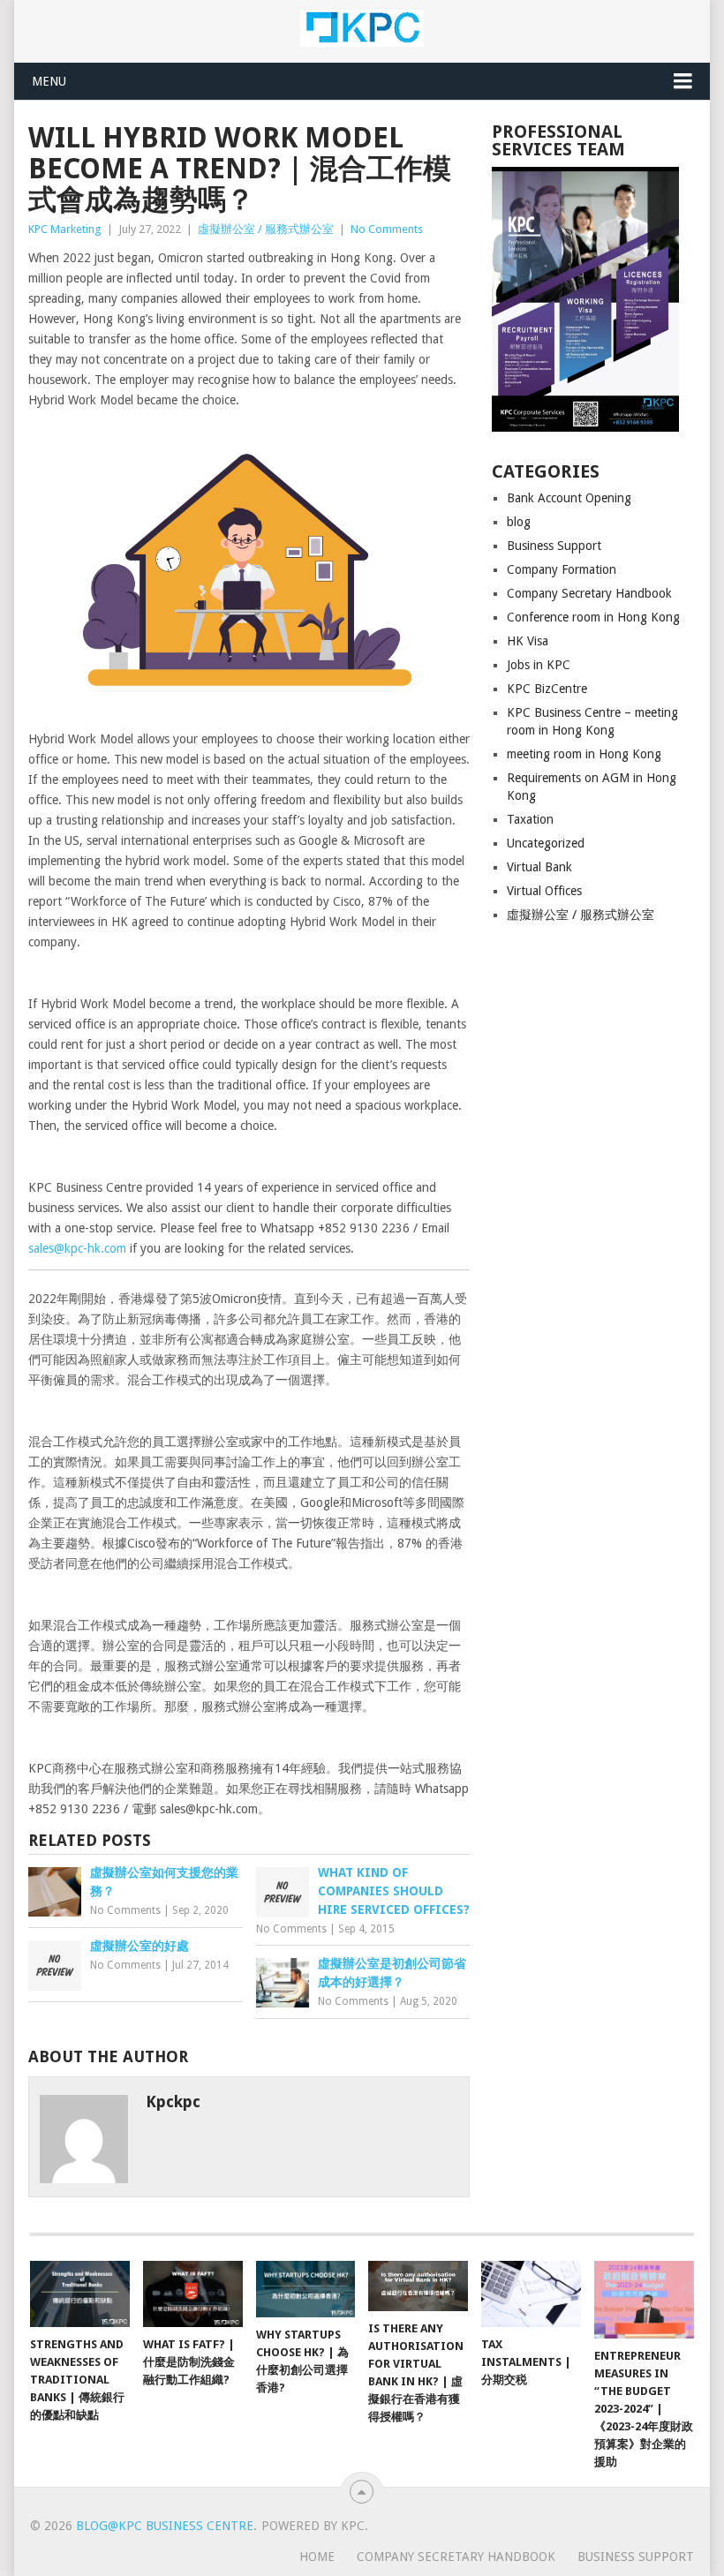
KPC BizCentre (547, 689)
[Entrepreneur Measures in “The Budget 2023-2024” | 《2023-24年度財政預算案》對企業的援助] (644, 2300)
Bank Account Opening (569, 498)
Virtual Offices (544, 891)
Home (317, 2557)
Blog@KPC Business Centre (165, 2526)
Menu (49, 81)
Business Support (554, 546)
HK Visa (528, 641)
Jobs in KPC (539, 665)
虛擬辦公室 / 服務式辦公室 (266, 229)
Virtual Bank (539, 867)
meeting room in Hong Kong (584, 754)
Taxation (530, 819)
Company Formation (562, 569)
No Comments (387, 229)
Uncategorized (546, 843)
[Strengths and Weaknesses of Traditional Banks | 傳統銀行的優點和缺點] (80, 2294)
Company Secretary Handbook (589, 593)
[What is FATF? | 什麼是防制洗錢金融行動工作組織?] (193, 2294)
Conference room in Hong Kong (593, 617)
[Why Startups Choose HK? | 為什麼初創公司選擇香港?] (306, 2289)
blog (519, 522)
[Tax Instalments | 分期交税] (531, 2294)
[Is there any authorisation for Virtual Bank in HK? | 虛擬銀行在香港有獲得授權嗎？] (418, 2286)
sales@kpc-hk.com (77, 1248)
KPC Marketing (65, 229)
